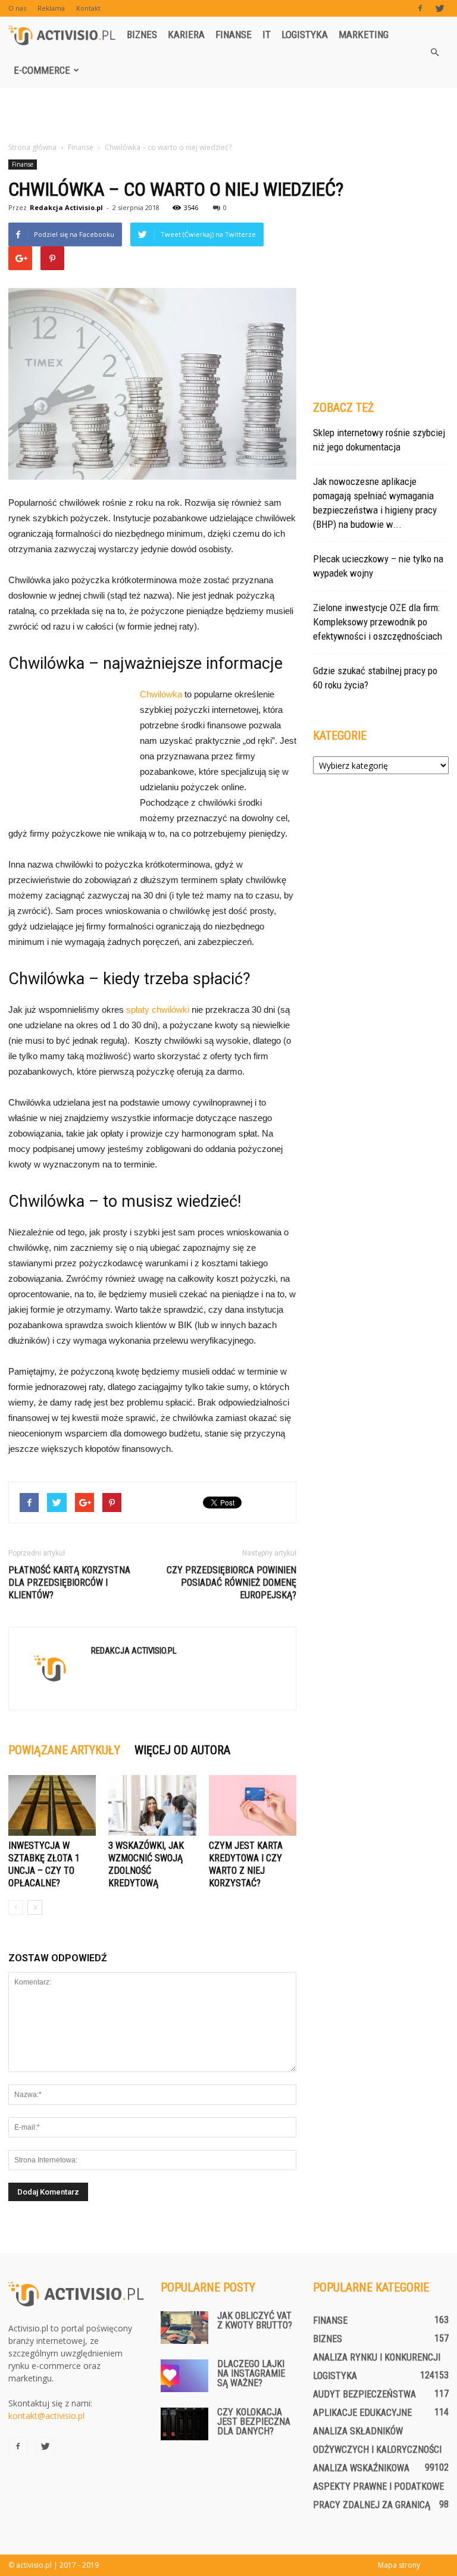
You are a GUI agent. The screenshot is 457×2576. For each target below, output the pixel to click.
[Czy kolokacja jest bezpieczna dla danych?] (184, 2424)
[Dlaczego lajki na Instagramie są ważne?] (184, 2376)
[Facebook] (420, 8)
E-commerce (42, 70)
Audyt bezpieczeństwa (364, 2394)
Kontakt (88, 8)
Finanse (234, 35)
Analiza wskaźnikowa (361, 2468)
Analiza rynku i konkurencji (377, 2357)
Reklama (51, 8)
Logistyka (305, 35)
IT (267, 35)
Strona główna (32, 147)
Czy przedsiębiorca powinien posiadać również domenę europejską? (231, 1583)
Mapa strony (399, 2565)
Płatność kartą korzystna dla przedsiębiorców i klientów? (69, 1583)
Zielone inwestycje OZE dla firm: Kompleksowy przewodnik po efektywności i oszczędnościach (378, 622)
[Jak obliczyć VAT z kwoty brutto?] (184, 2328)
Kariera (186, 35)
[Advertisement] (228, 114)
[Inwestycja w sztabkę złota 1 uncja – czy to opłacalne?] (52, 1805)
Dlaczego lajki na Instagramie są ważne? (251, 2373)
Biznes (142, 35)
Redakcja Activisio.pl (66, 207)
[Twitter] (440, 8)
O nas (17, 8)
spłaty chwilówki (158, 1010)
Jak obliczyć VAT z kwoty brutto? (255, 2320)
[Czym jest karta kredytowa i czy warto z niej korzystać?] (253, 1805)
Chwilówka (161, 694)
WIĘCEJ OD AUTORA (182, 1750)
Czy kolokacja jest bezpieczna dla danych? (254, 2422)
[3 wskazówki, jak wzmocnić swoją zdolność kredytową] (152, 1805)
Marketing (364, 35)
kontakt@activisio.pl (46, 2416)
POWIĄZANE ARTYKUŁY (64, 1750)
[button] (434, 52)
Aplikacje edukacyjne (362, 2413)
